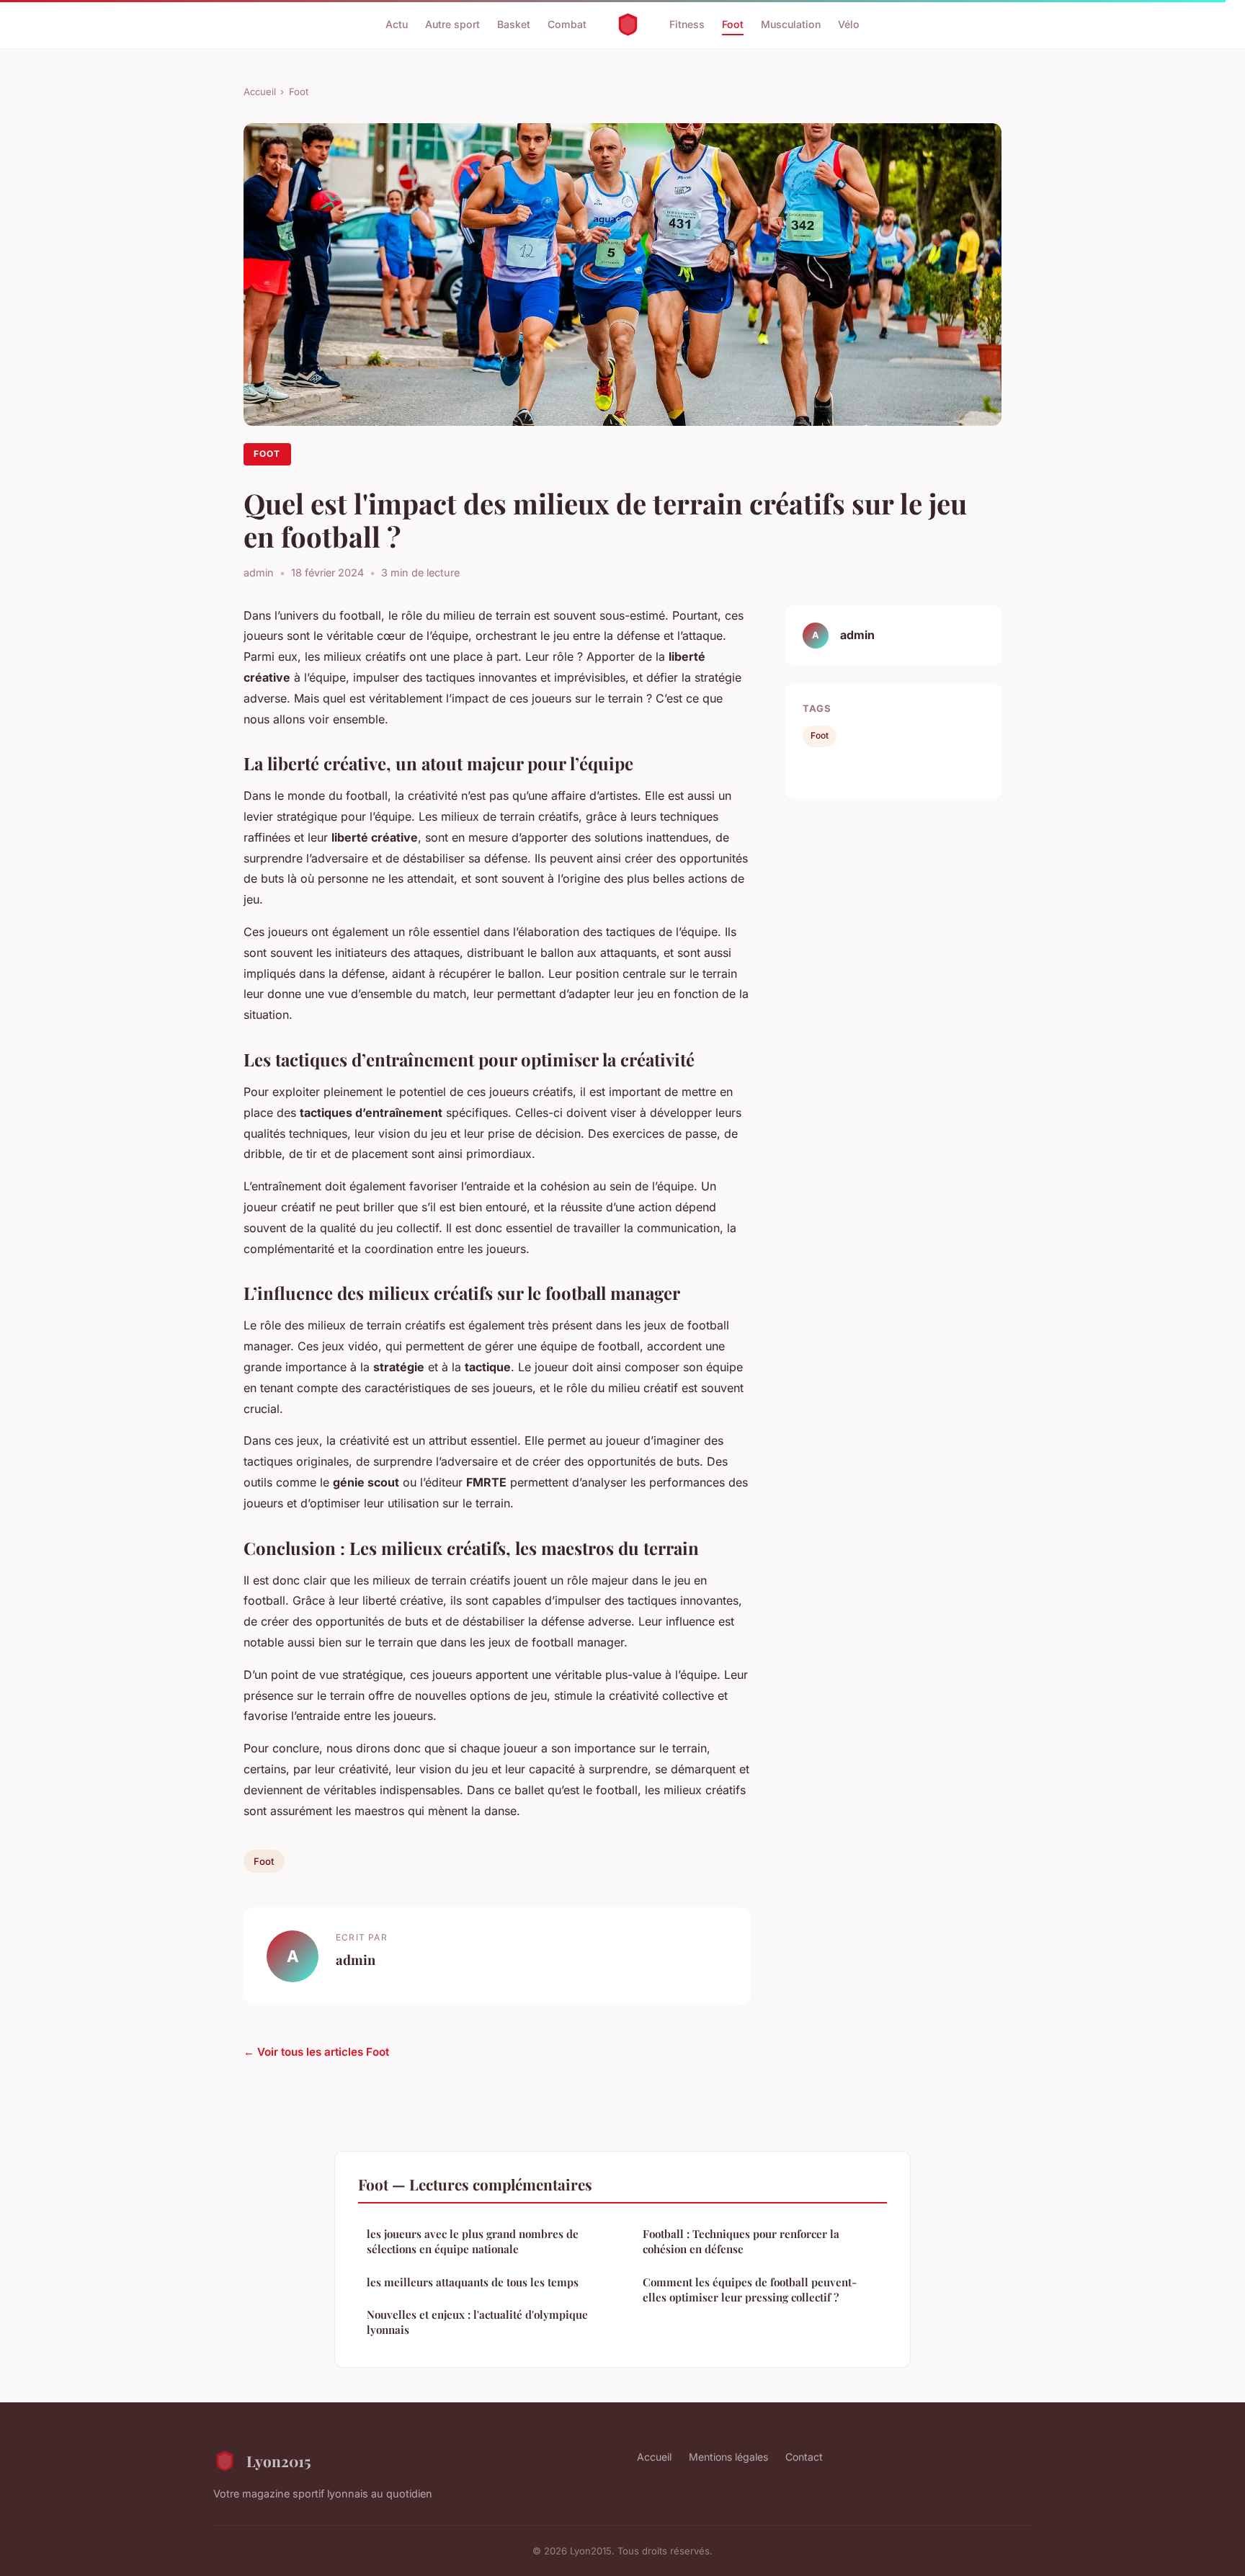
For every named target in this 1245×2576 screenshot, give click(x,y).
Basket (514, 24)
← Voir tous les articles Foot (316, 2052)
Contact (804, 2457)
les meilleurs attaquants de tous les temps (473, 2282)
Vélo (849, 24)
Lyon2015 (279, 2461)
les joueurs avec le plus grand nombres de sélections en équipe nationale (473, 2241)
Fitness (687, 24)
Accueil (260, 92)
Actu (397, 24)
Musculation (791, 24)
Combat (567, 24)
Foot (733, 24)
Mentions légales (728, 2457)
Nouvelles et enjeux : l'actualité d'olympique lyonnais (477, 2322)
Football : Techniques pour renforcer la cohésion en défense (741, 2241)
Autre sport (452, 24)
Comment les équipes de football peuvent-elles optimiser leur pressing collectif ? (750, 2290)
